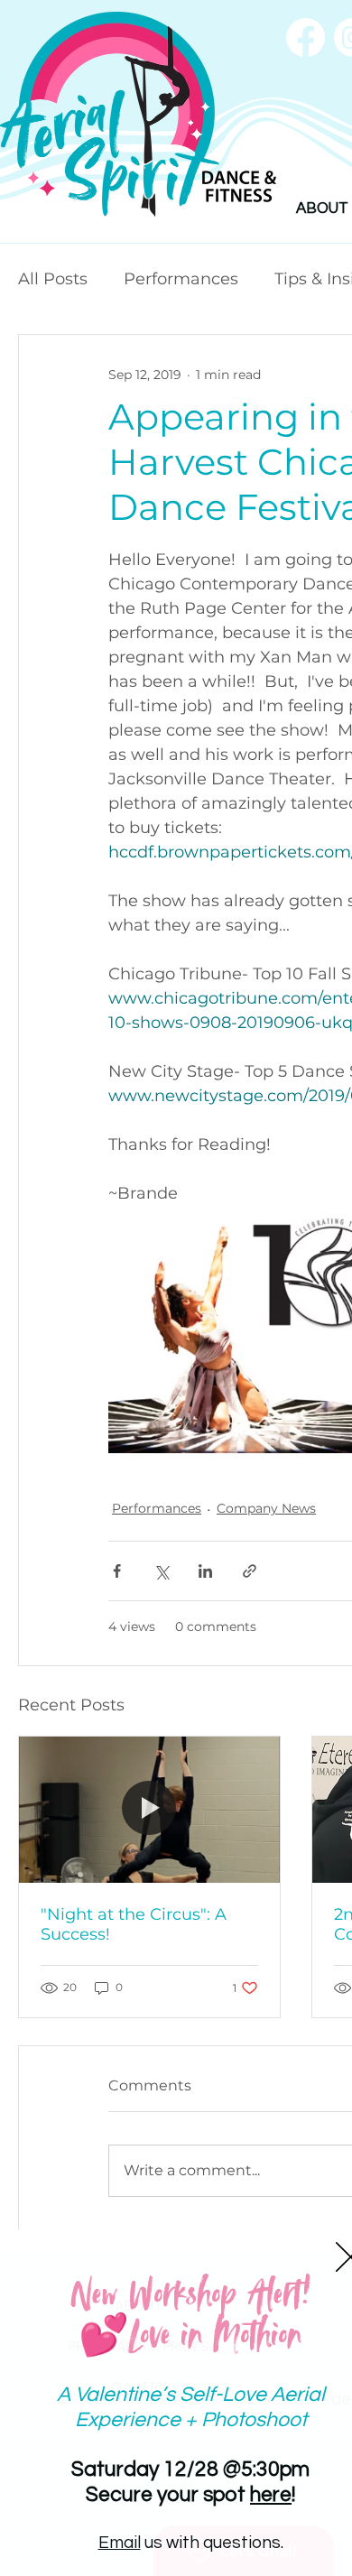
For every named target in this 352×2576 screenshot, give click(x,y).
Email (120, 2543)
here (271, 2495)
